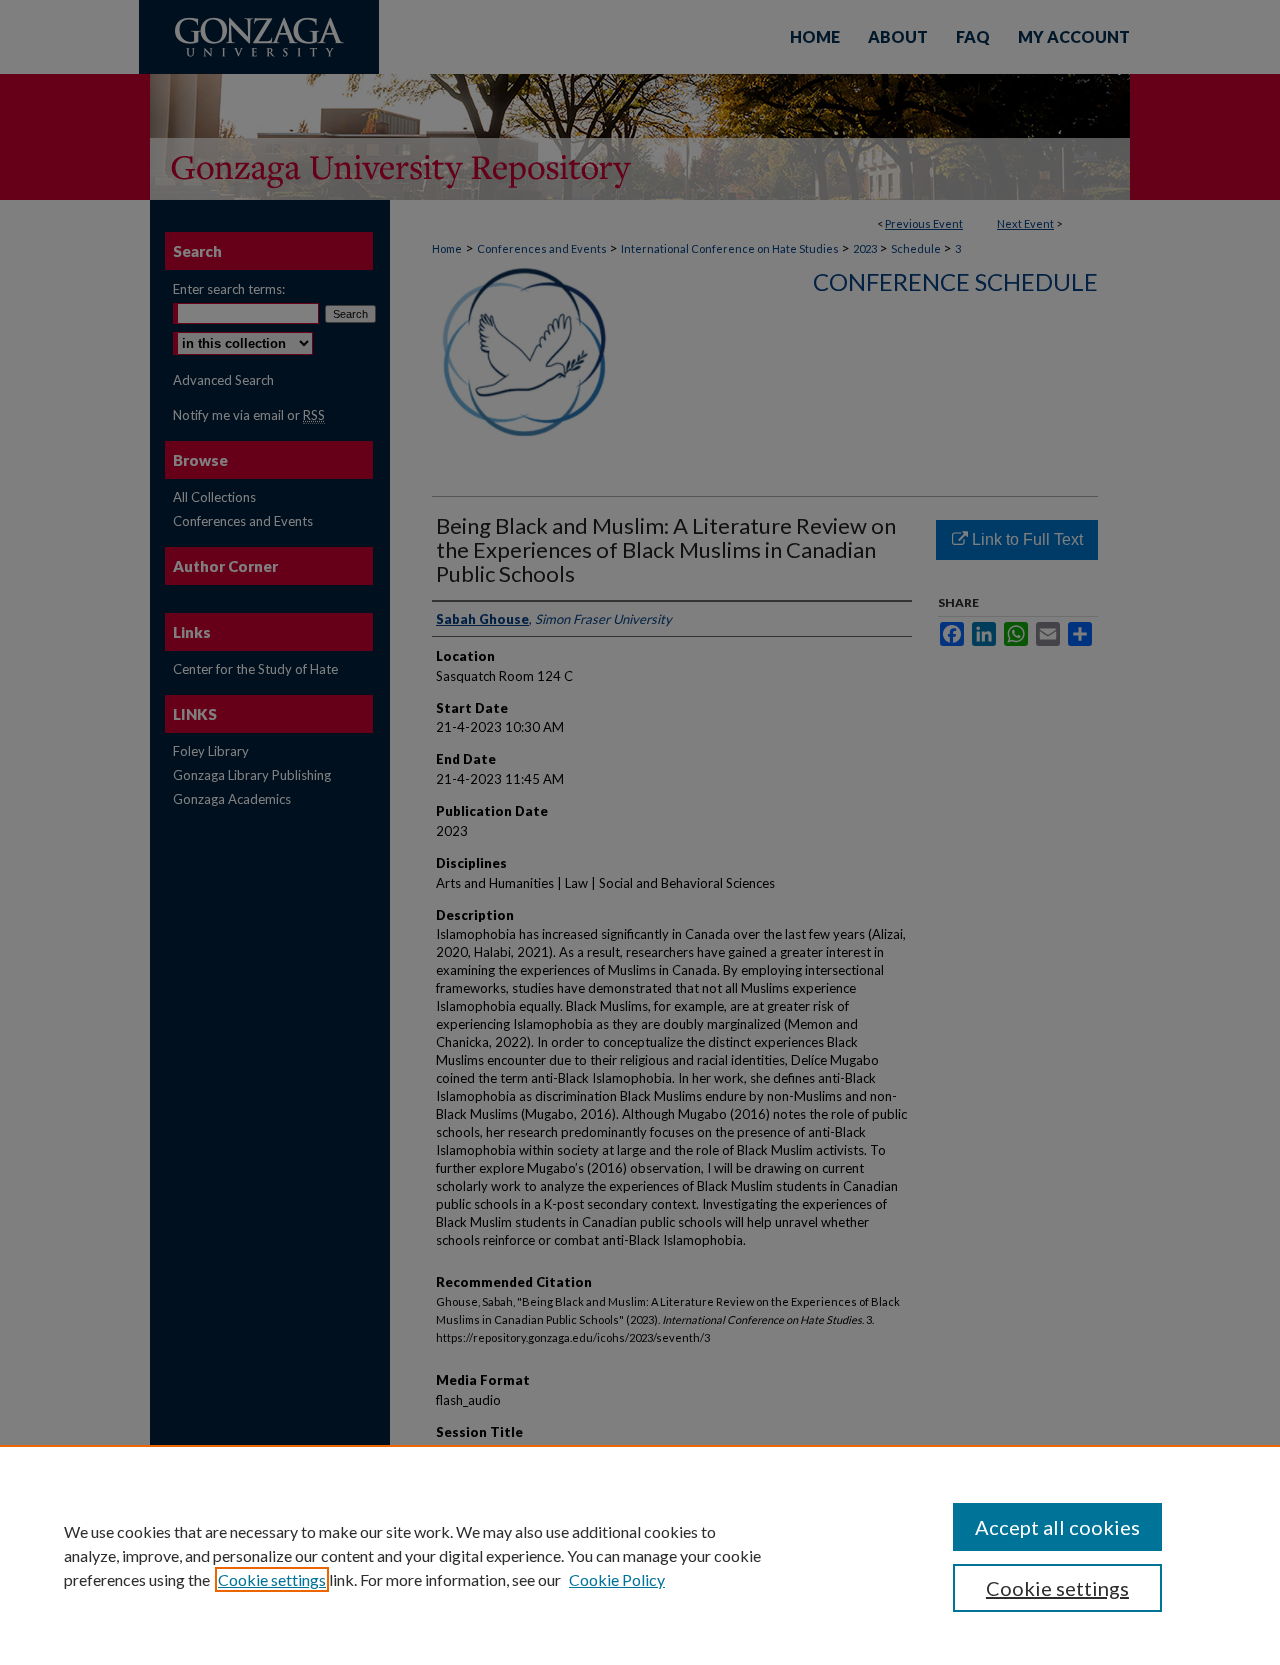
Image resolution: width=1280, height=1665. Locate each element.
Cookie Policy (617, 1579)
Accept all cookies (1057, 1527)
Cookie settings (272, 1579)
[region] (640, 1555)
